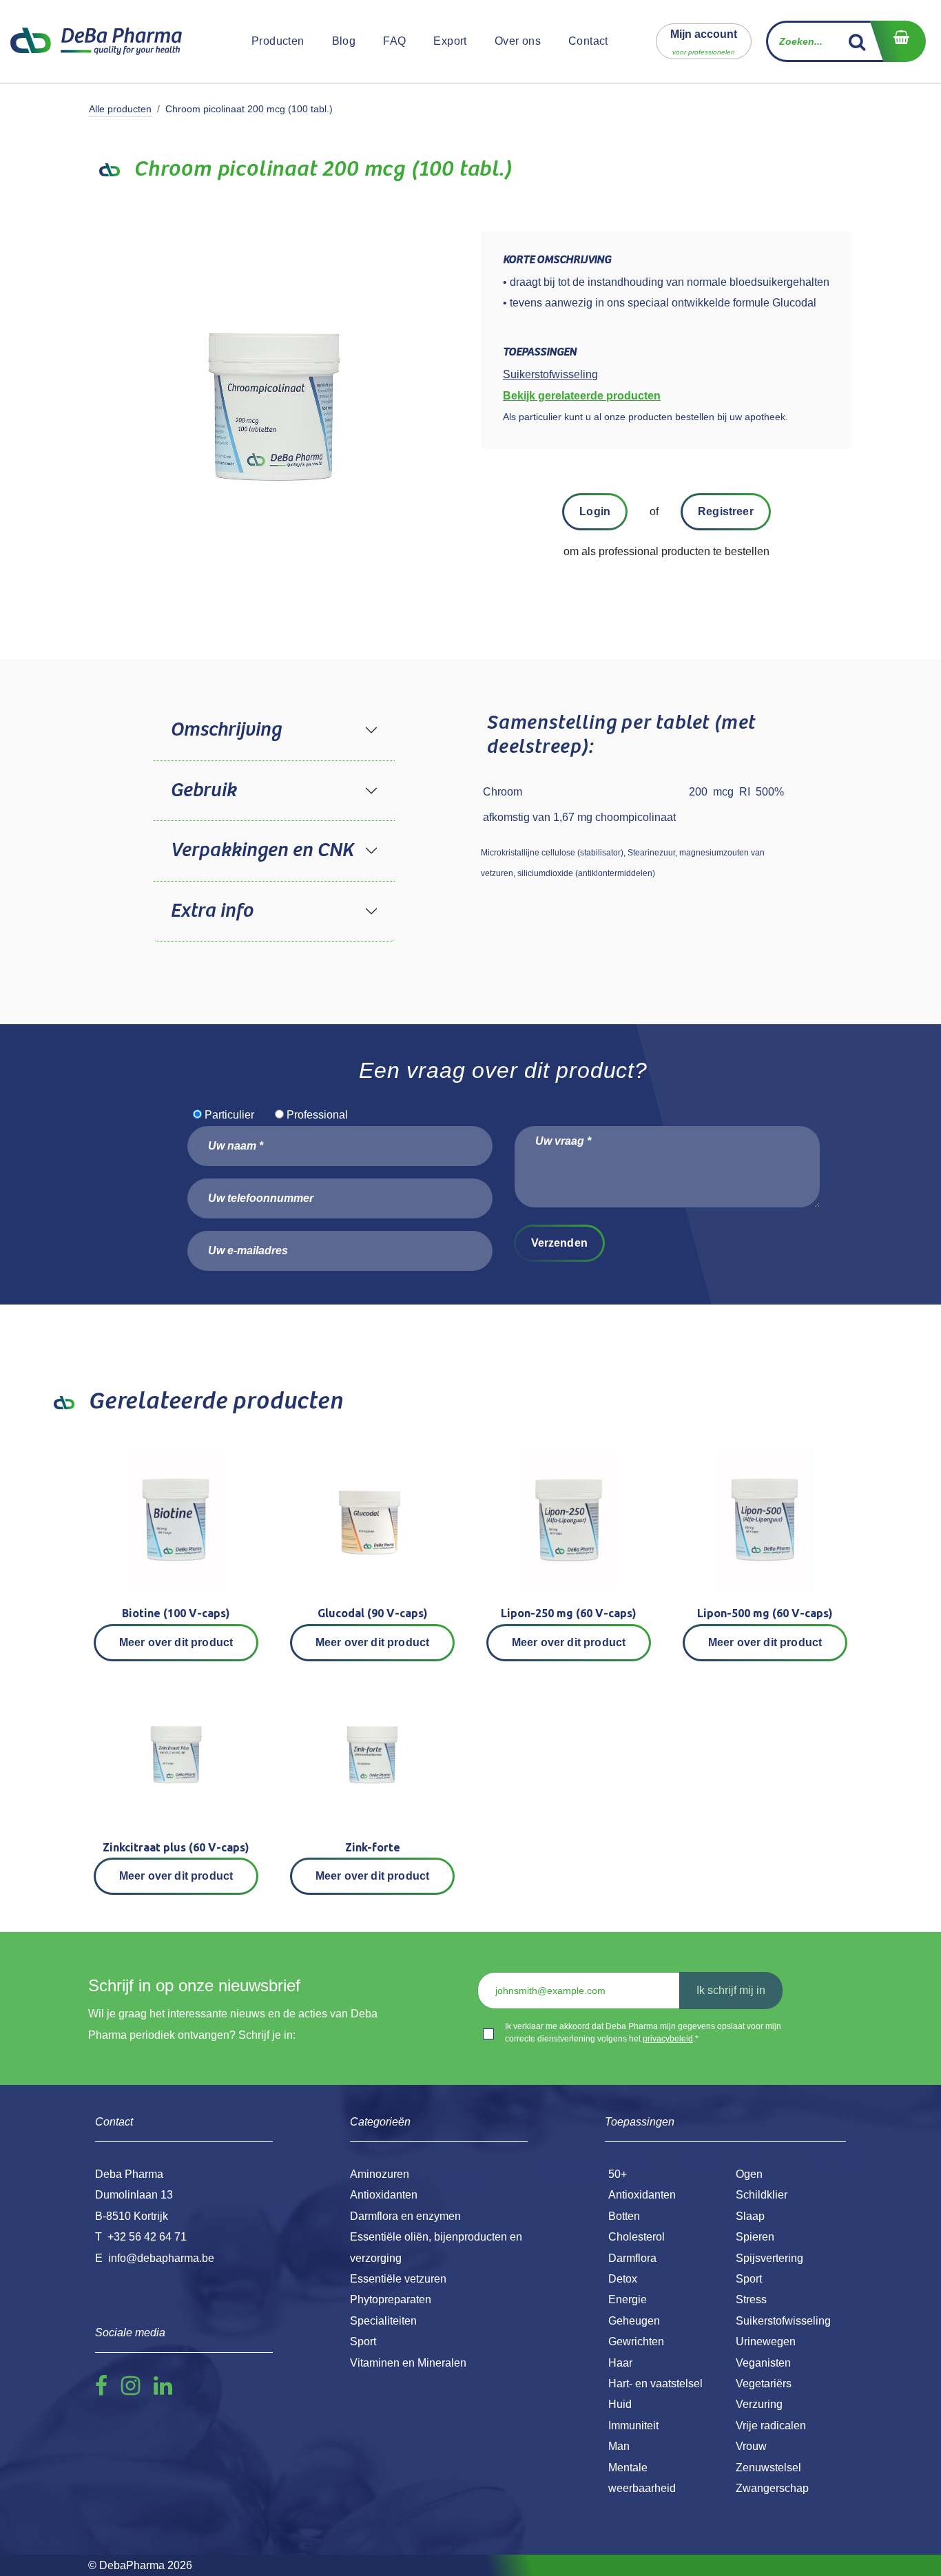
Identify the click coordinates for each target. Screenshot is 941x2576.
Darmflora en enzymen (405, 2216)
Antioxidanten (642, 2195)
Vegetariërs (764, 2383)
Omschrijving (226, 730)
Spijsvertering (769, 2258)
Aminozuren (380, 2174)
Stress (751, 2299)
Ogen (749, 2174)
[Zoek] (857, 41)
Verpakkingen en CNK (262, 851)
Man (619, 2446)
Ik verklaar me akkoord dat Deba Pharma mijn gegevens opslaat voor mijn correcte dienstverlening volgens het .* (643, 2033)
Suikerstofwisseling (783, 2321)
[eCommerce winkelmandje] (898, 41)
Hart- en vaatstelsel (655, 2383)
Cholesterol (637, 2237)
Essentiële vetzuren (398, 2279)
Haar (620, 2363)
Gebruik (203, 791)
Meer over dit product (176, 1642)
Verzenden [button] (559, 1243)
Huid (620, 2404)
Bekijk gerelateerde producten (582, 396)
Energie (628, 2299)
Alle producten (120, 109)
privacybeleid (668, 2039)
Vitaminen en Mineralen (408, 2363)
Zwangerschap (772, 2488)
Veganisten (763, 2363)
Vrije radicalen (771, 2426)
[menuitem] (278, 41)
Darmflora (632, 2258)
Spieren (755, 2237)
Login (595, 511)
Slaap (750, 2216)
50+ (618, 2174)
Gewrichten (636, 2341)
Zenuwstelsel (768, 2468)
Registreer (726, 511)
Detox (623, 2279)
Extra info (211, 911)
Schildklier (762, 2195)
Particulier (229, 1115)
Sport (749, 2279)
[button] (704, 41)
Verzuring (759, 2404)
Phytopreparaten (391, 2299)
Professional (317, 1115)
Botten (624, 2216)
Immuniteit (633, 2426)
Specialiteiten (383, 2321)
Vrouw (751, 2446)
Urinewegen (766, 2341)
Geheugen (634, 2321)
